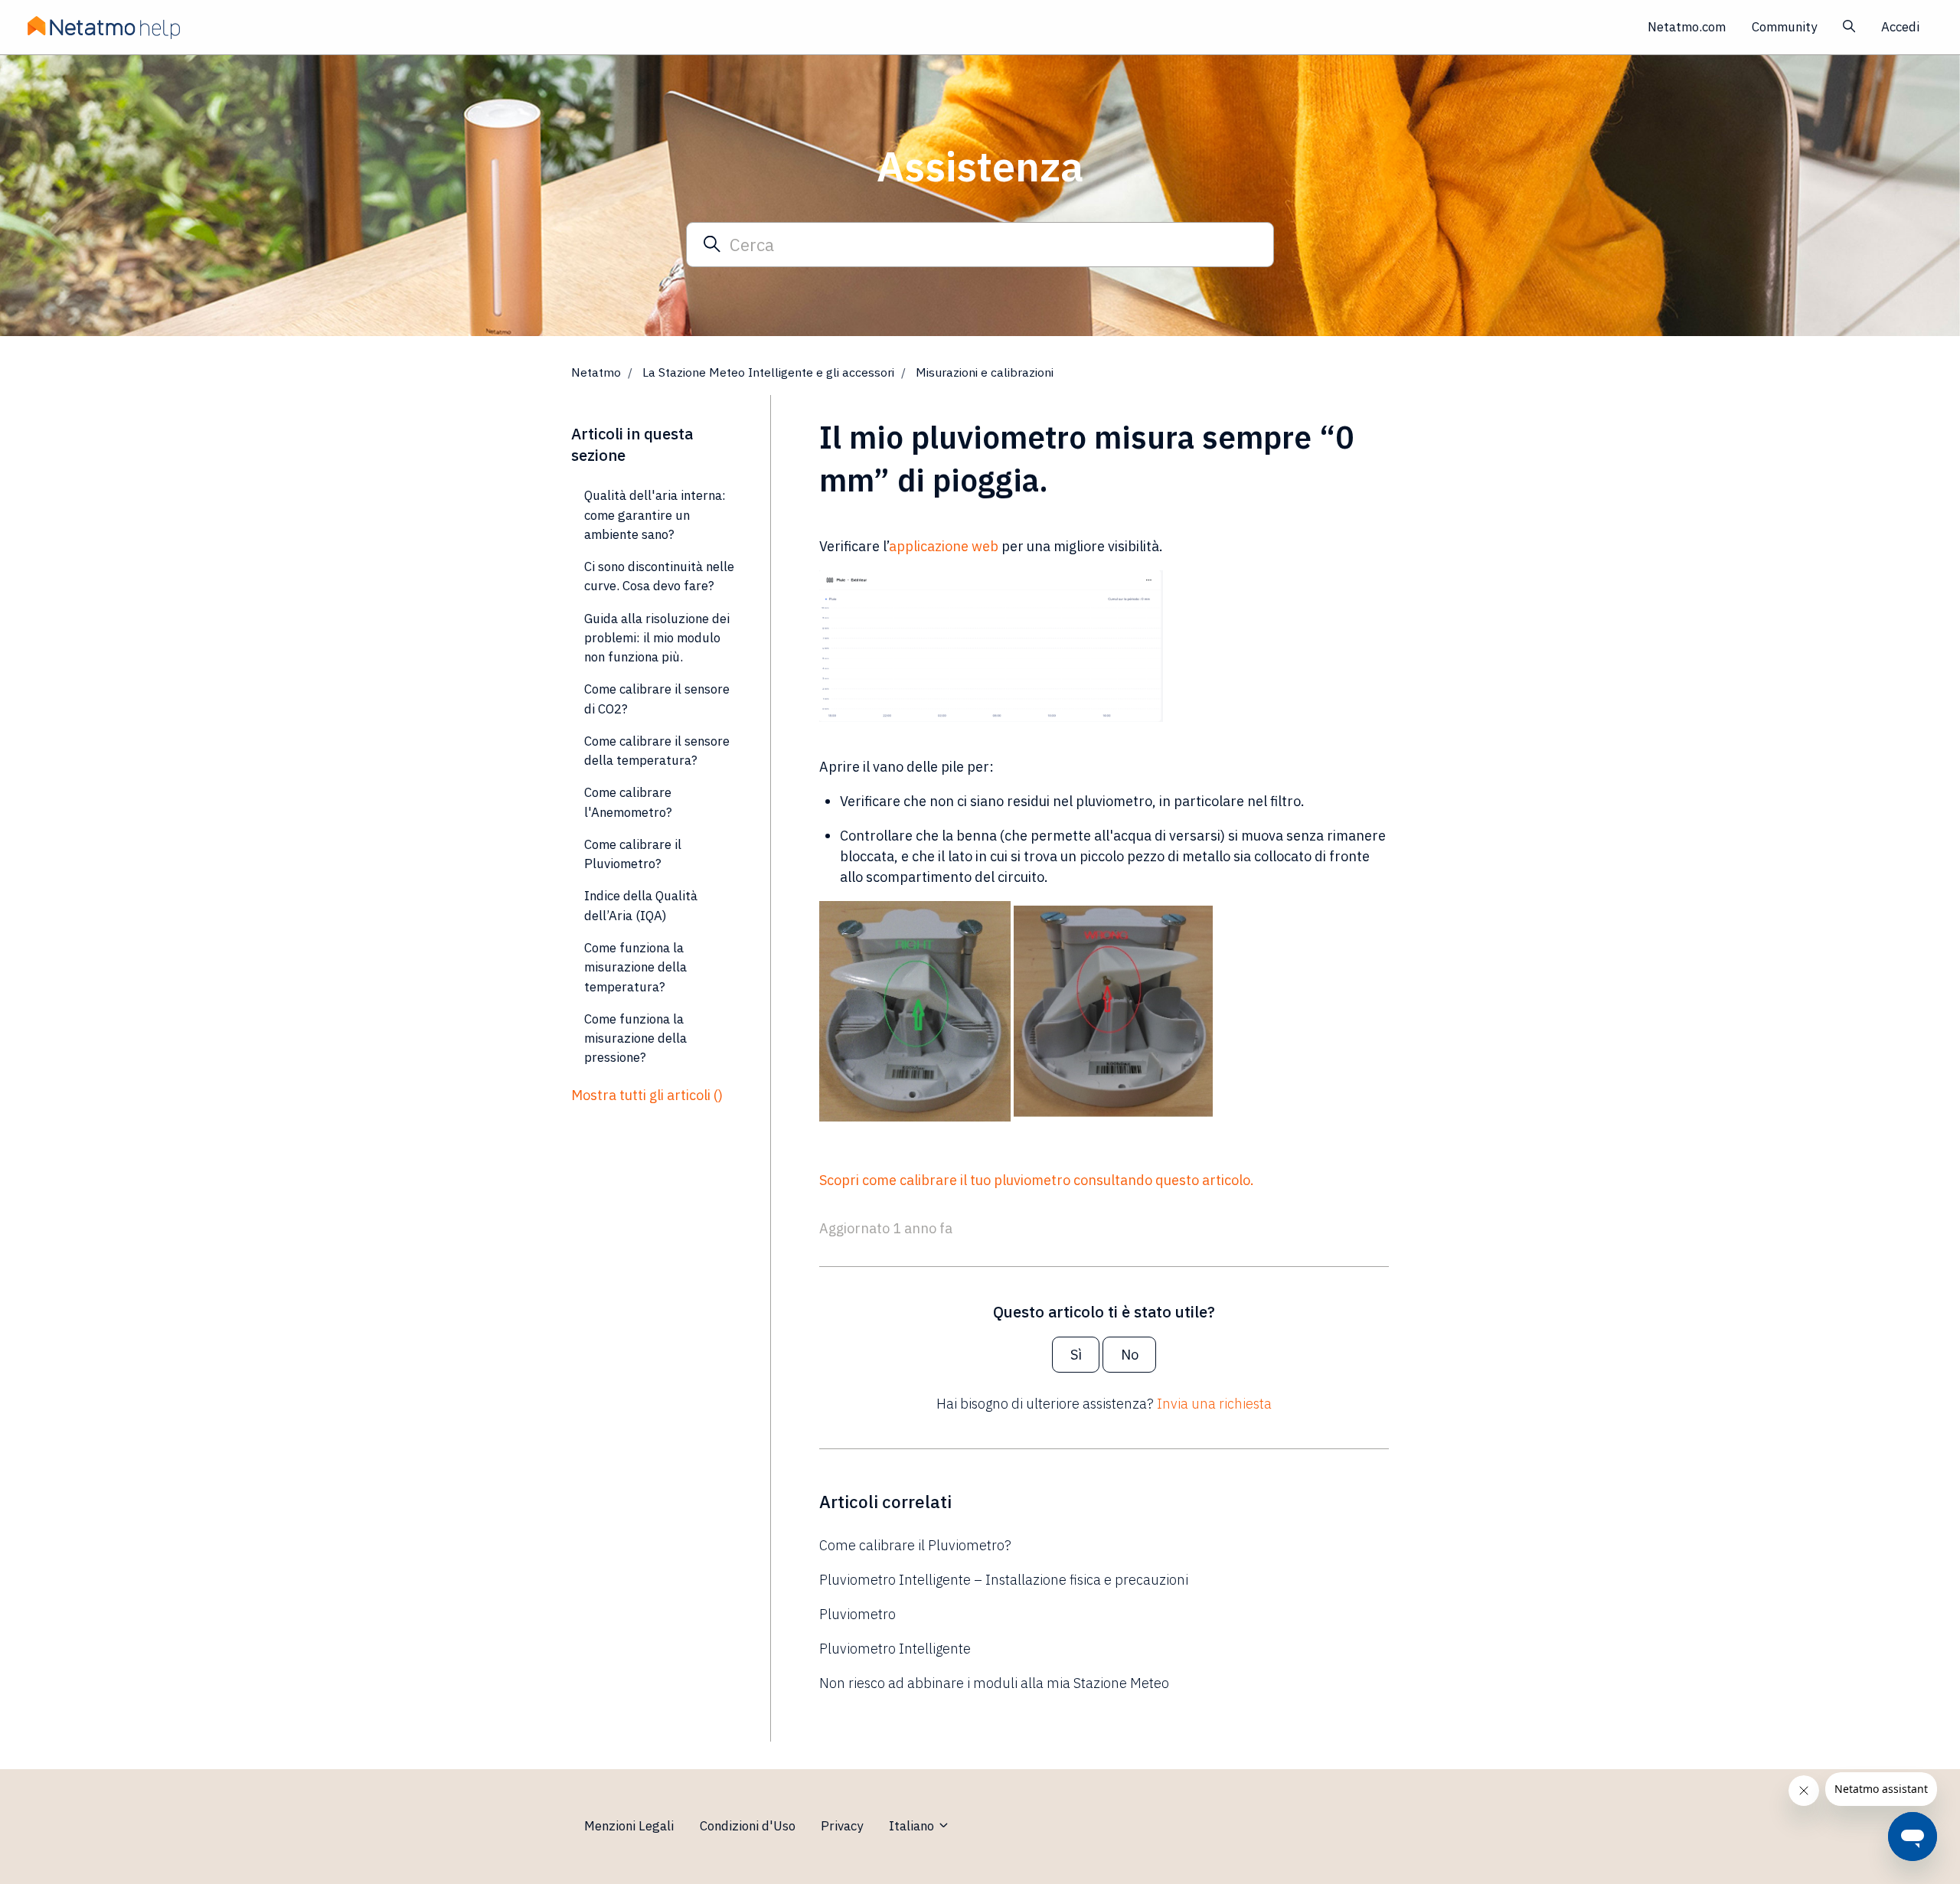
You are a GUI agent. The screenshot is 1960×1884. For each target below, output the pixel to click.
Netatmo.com (1687, 27)
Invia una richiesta (1214, 1404)
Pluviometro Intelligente (895, 1649)
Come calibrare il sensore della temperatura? (657, 751)
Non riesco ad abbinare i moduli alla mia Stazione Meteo (994, 1683)
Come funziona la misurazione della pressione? (635, 1038)
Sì (1076, 1355)
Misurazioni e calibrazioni (985, 372)
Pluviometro (857, 1614)
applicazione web (944, 546)
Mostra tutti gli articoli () (647, 1095)
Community (1784, 27)
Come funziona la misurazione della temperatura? (635, 967)
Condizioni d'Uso (748, 1826)
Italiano (913, 1826)
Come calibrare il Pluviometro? (915, 1545)
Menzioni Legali (629, 1826)
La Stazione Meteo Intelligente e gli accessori (768, 372)
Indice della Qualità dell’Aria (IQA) (641, 905)
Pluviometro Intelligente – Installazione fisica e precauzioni (1004, 1580)
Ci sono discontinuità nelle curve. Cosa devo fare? (659, 576)
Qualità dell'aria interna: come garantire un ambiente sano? (655, 515)
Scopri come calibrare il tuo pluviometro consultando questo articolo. (1037, 1180)
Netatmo (596, 372)
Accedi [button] (1900, 27)
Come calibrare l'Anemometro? (628, 802)
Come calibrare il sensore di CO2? (657, 699)
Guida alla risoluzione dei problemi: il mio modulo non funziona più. (657, 638)
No (1130, 1355)
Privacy (842, 1826)
